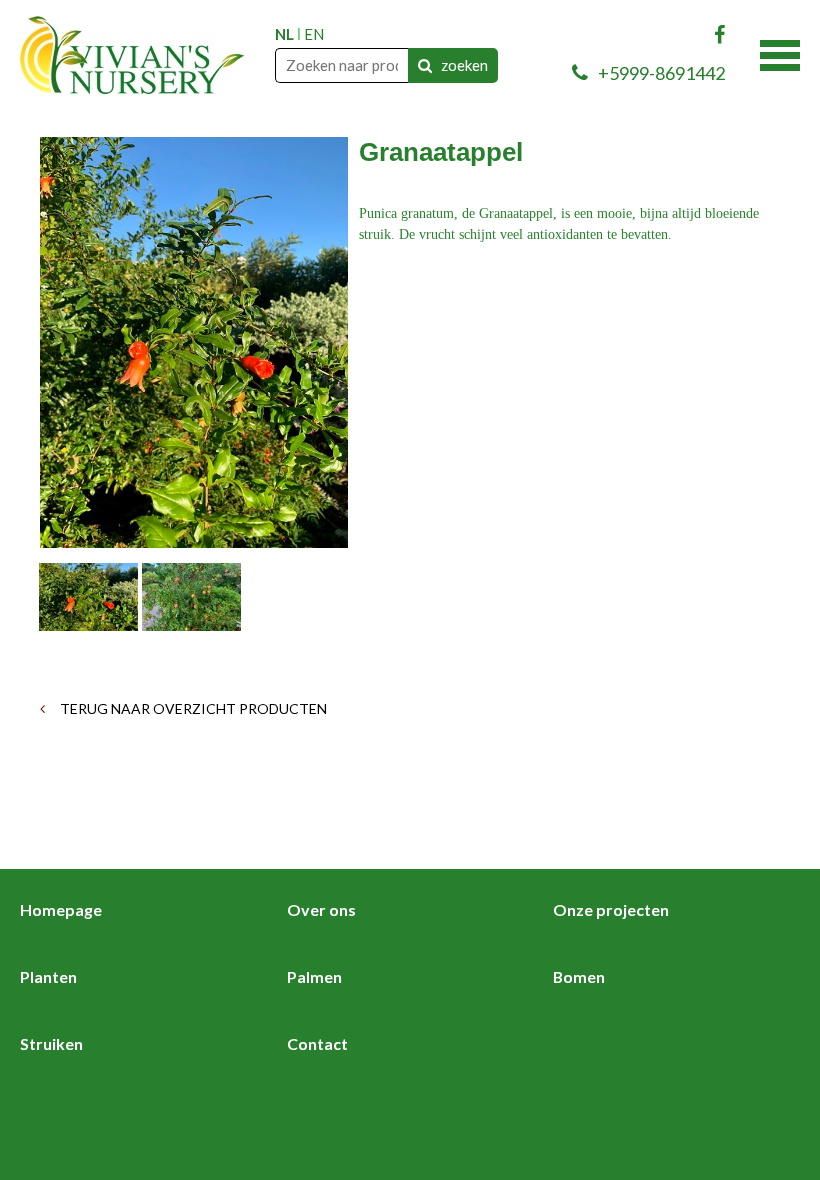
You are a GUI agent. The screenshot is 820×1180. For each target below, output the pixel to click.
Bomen (579, 976)
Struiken (51, 1043)
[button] (780, 53)
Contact (317, 1043)
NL (284, 34)
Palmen (314, 976)
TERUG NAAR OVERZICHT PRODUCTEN (192, 708)
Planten (48, 976)
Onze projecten (611, 909)
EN (314, 34)
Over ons (321, 909)
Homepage (61, 909)
